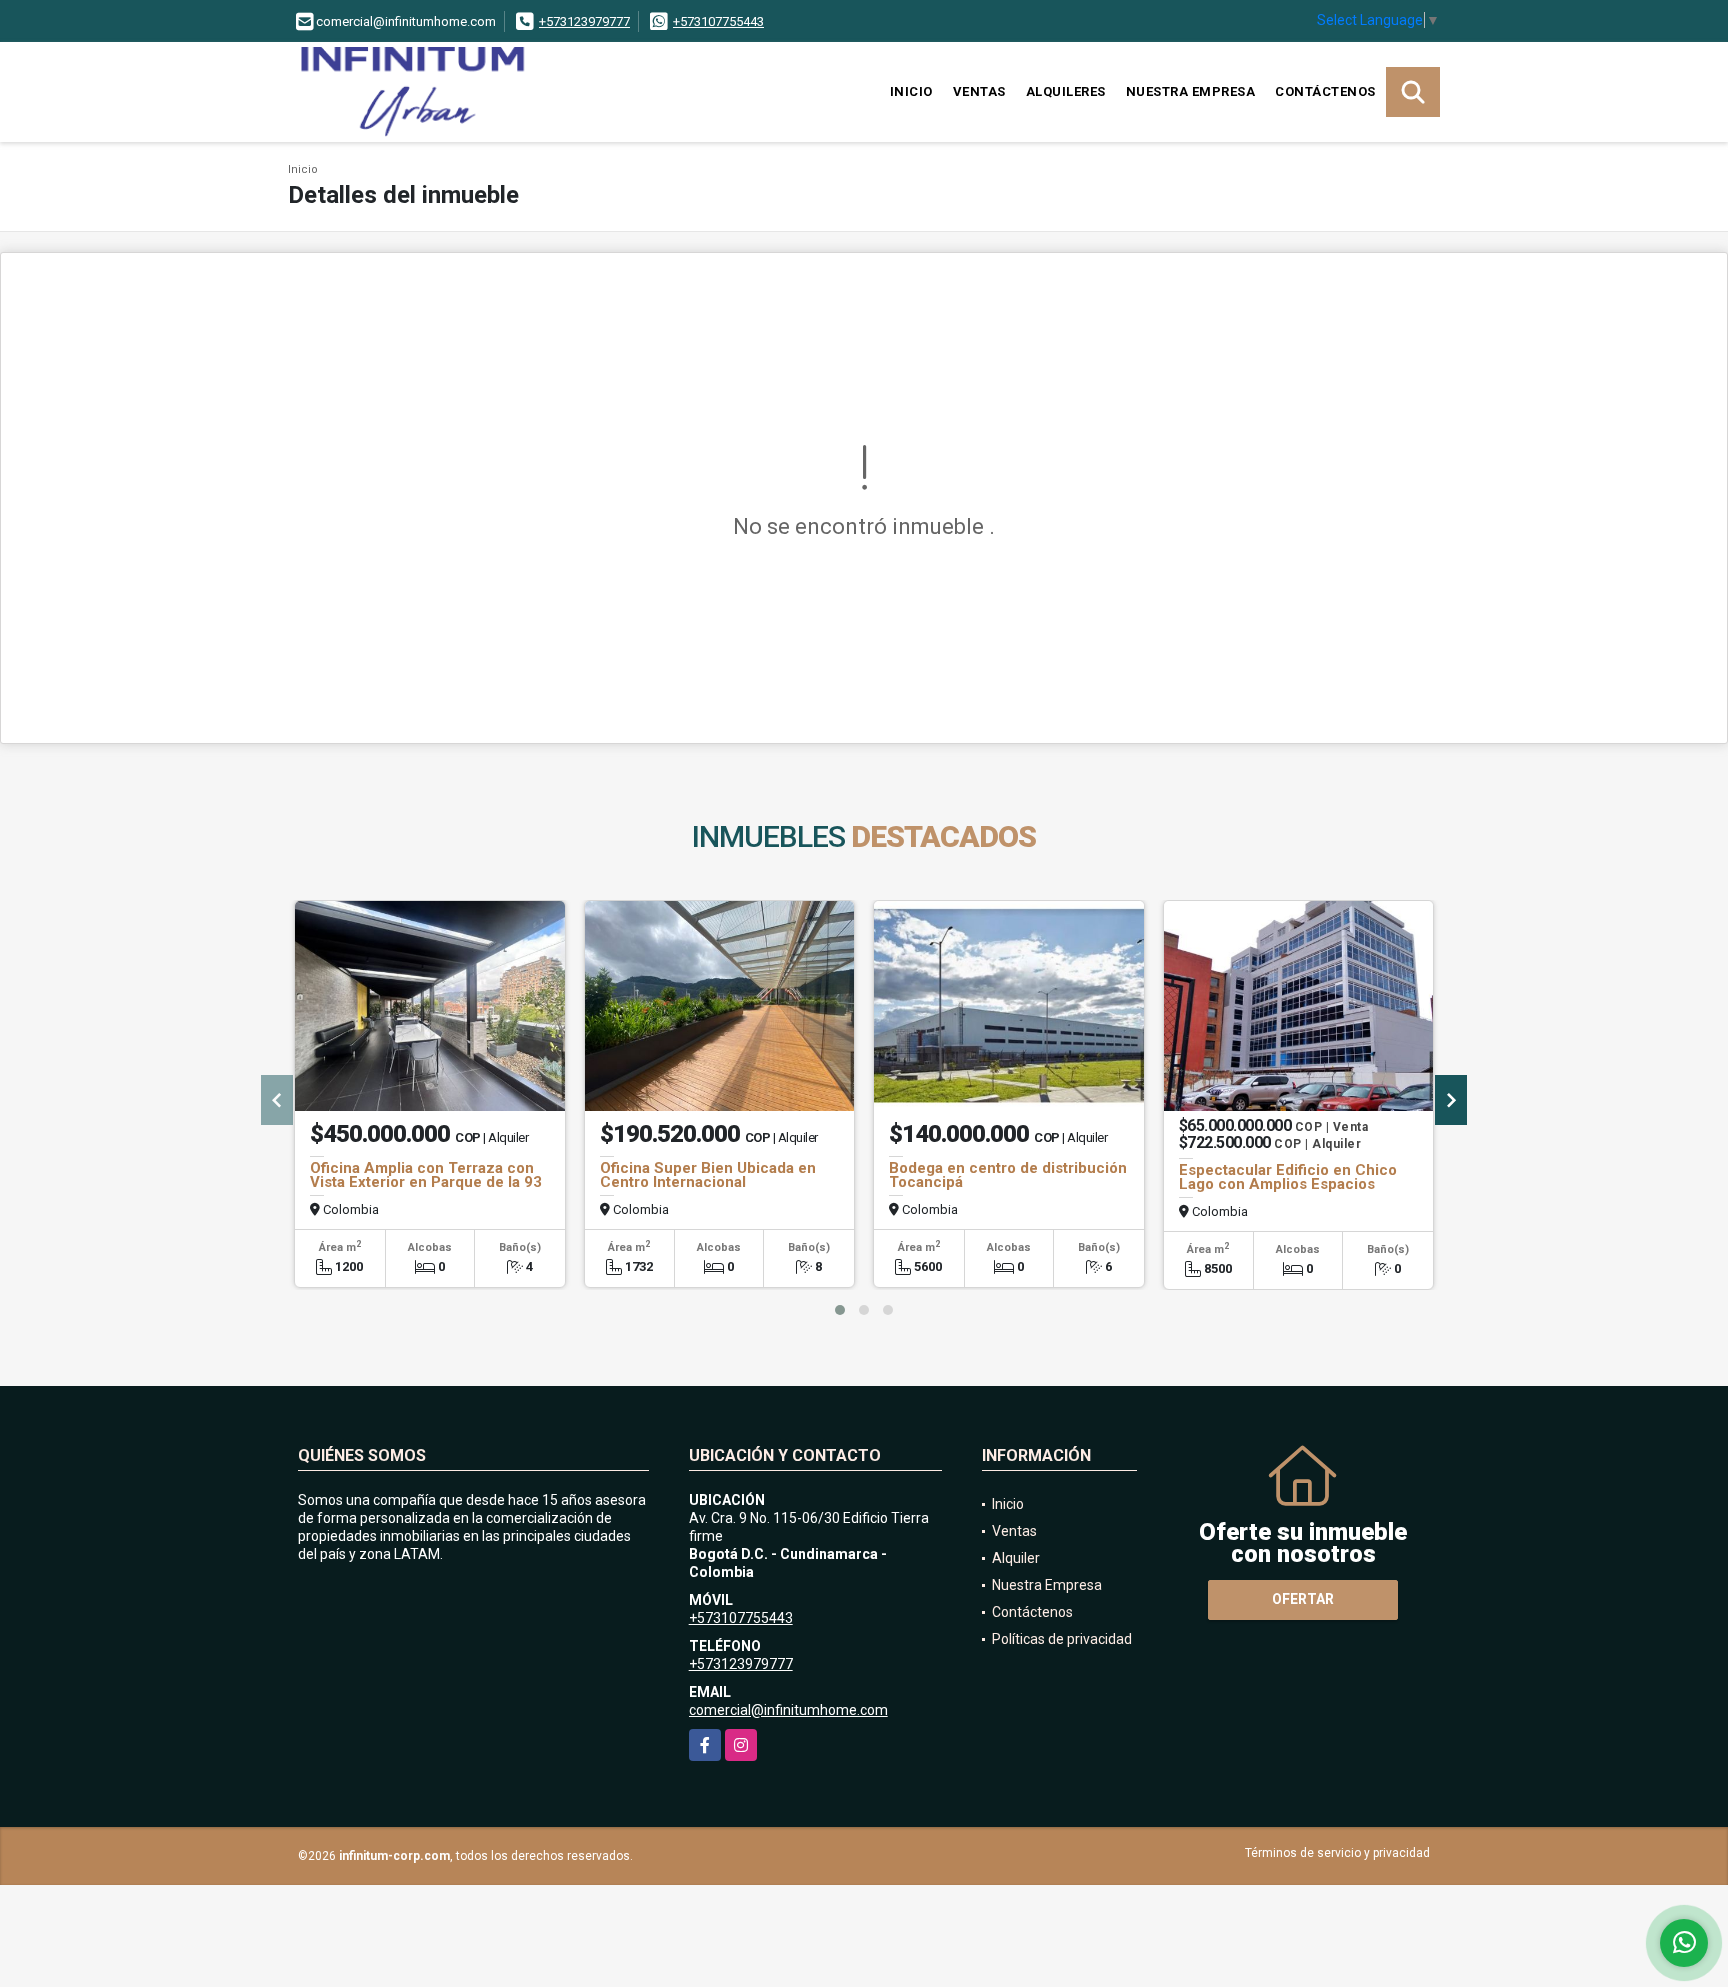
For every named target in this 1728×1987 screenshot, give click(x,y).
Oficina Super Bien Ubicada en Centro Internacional (708, 1175)
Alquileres (1066, 91)
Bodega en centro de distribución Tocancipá (1008, 1175)
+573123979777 (584, 21)
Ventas (979, 91)
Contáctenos (1325, 91)
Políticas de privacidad (1062, 1639)
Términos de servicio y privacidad (1337, 1853)
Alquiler (1016, 1558)
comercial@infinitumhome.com (788, 1710)
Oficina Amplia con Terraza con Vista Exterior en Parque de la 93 (426, 1175)
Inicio (911, 91)
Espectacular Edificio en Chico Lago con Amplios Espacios (1288, 1177)
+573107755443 (718, 21)
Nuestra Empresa (1191, 91)
